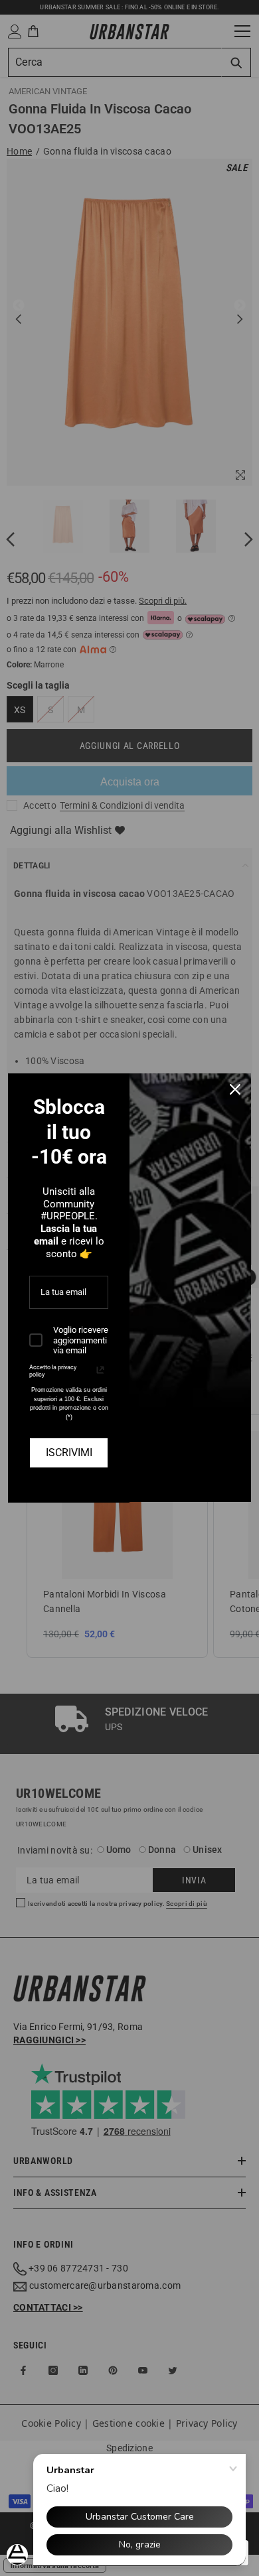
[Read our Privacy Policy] (100, 1370)
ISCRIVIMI (69, 1453)
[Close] (235, 1089)
